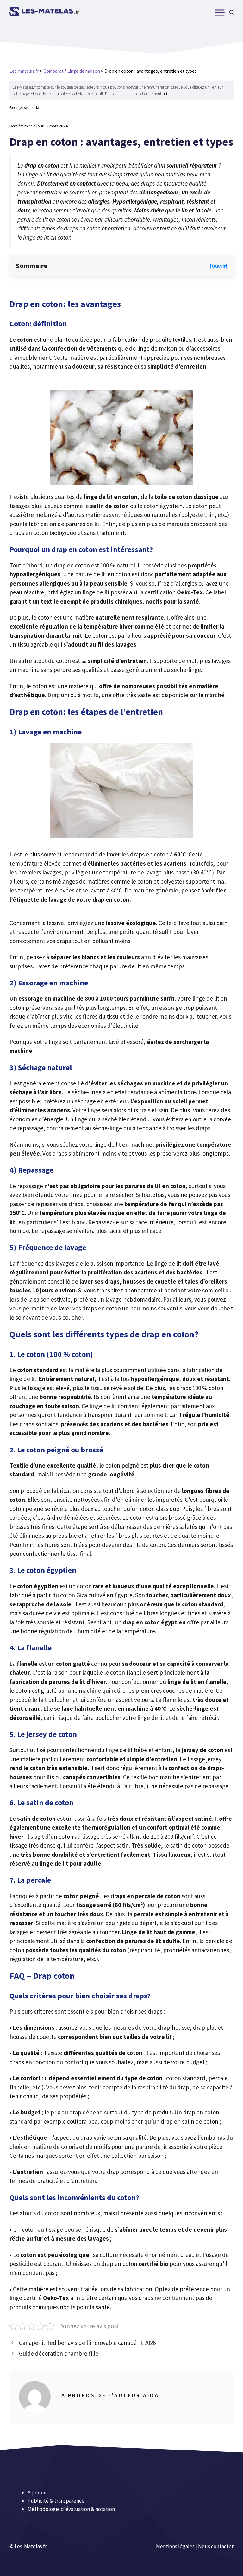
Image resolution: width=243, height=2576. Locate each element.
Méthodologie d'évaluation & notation (71, 2509)
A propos (37, 2493)
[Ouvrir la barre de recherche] (232, 13)
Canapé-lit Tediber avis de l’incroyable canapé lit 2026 (87, 2343)
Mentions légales (175, 2546)
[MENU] (220, 12)
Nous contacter (216, 2546)
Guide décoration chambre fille (59, 2353)
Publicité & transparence (56, 2501)
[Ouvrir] (219, 266)
